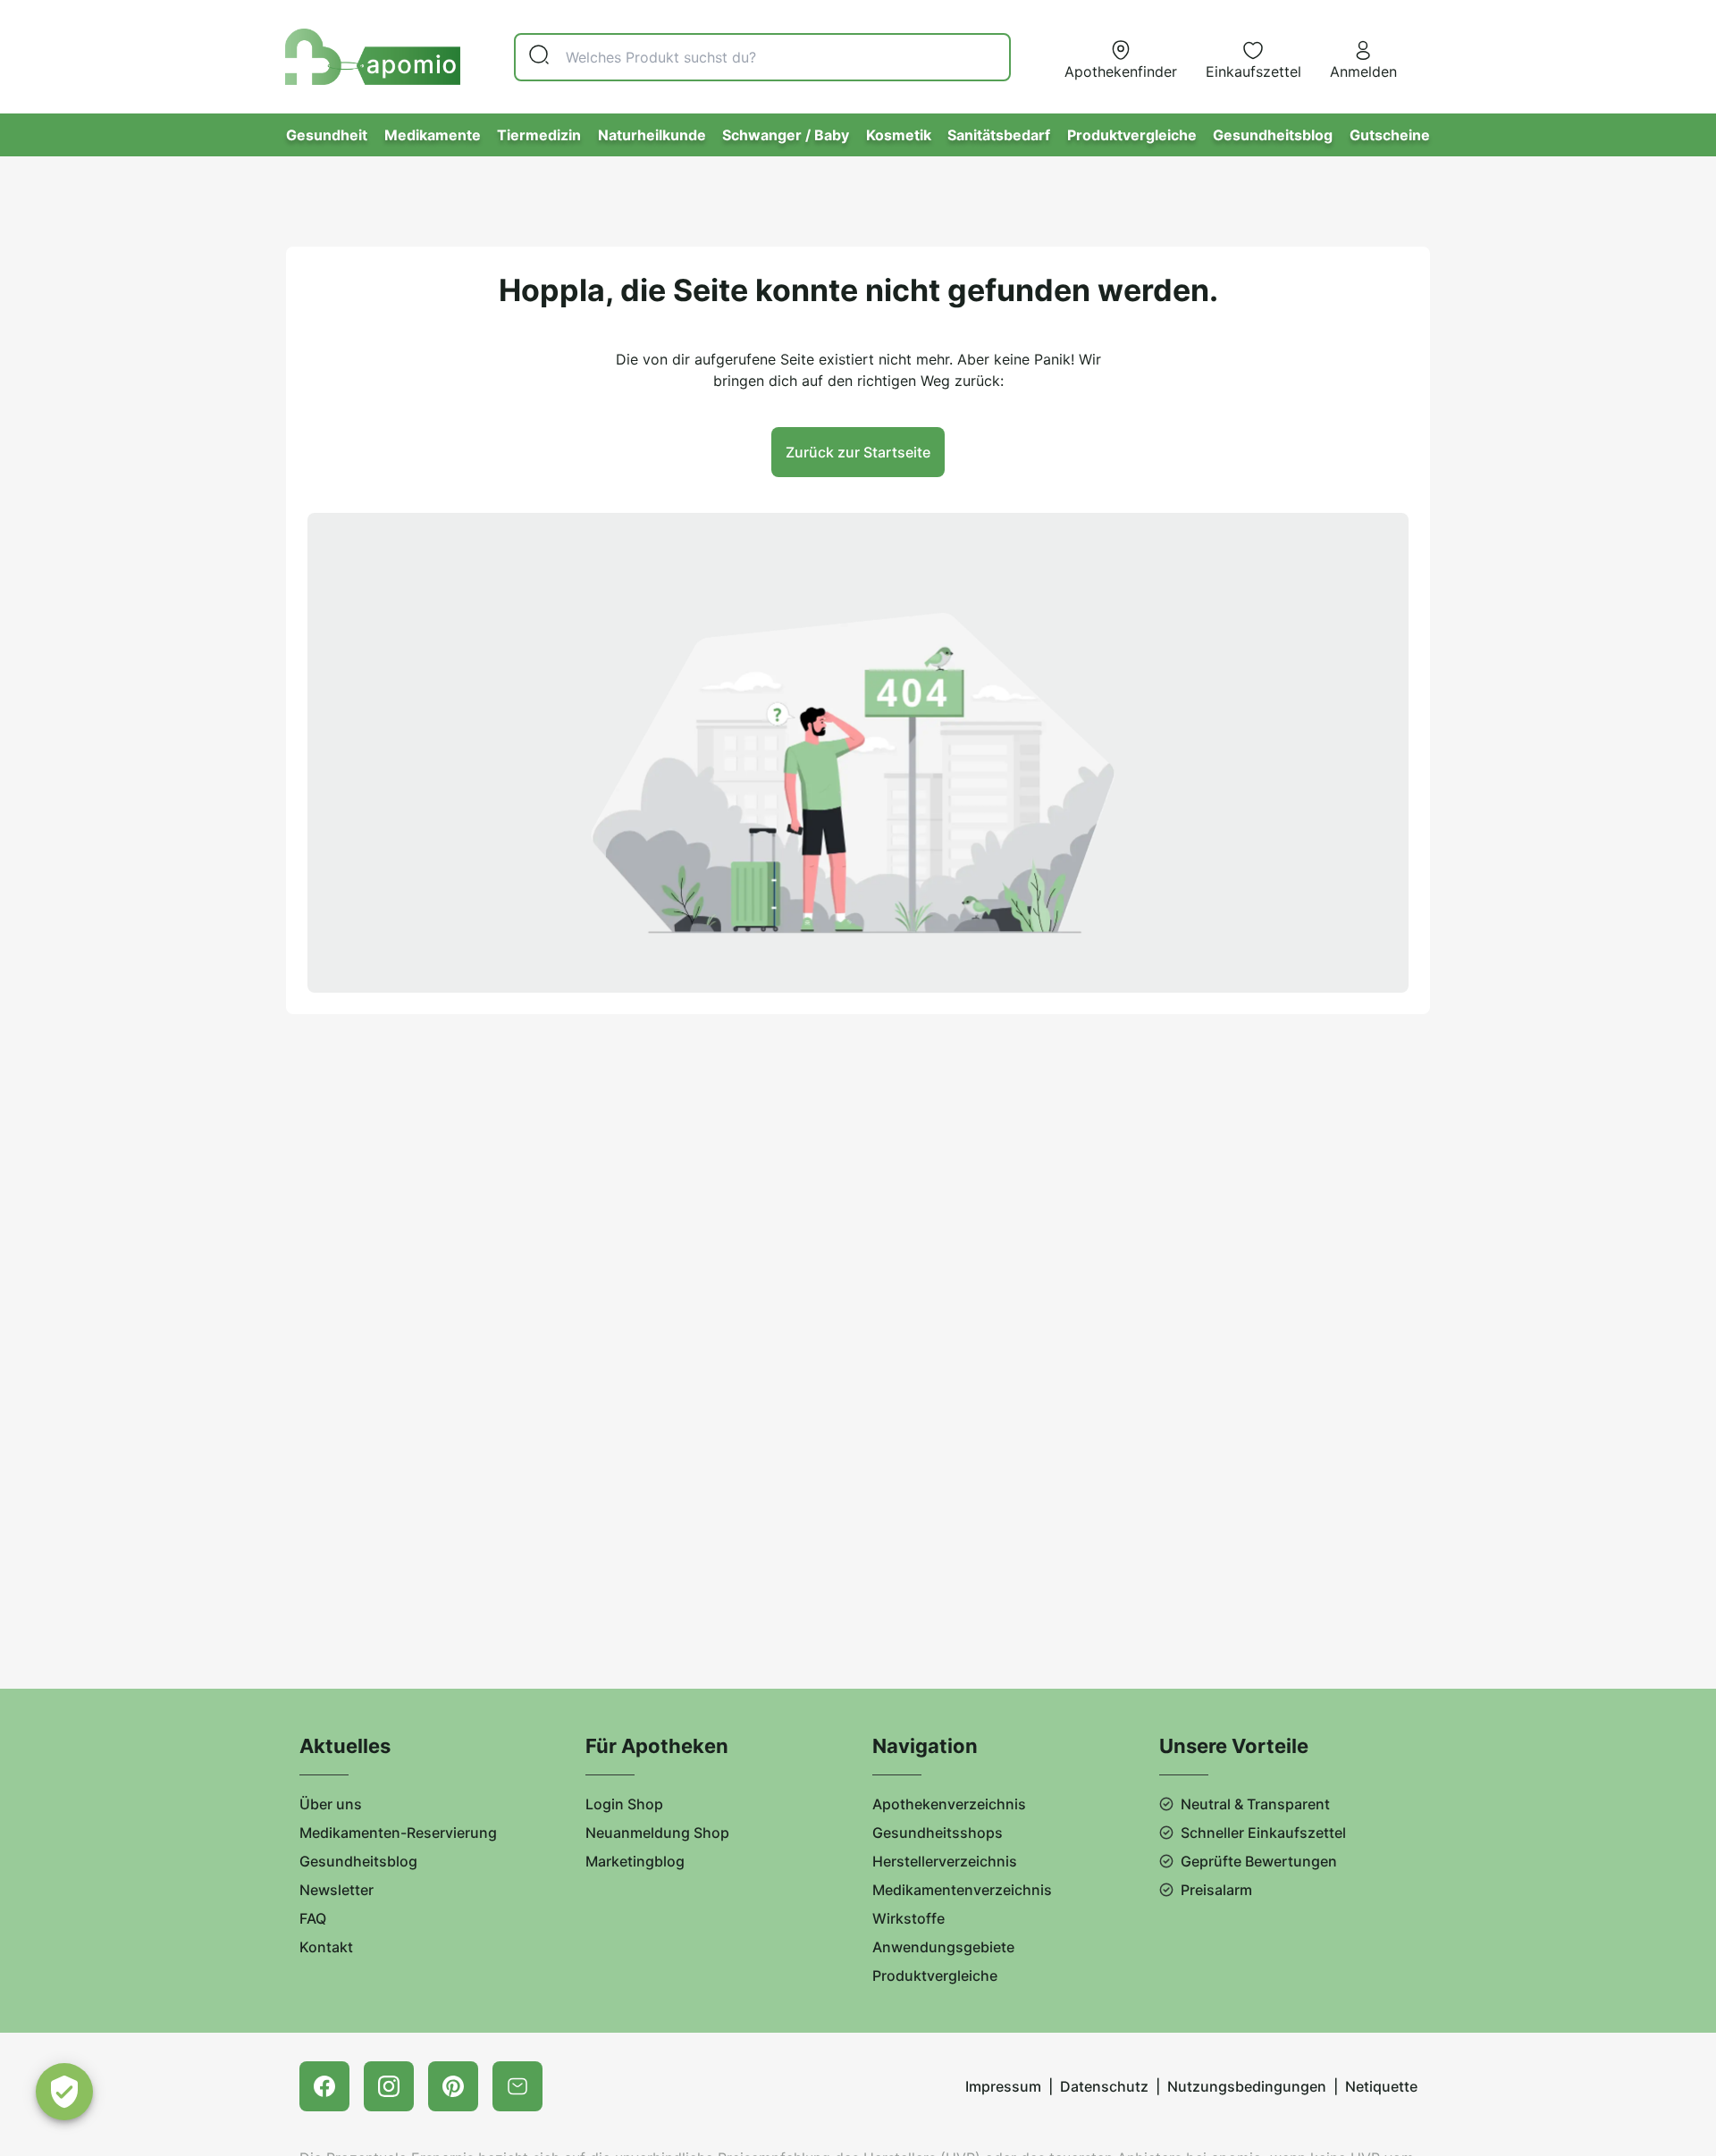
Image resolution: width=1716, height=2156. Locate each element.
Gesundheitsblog (1273, 135)
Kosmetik (899, 135)
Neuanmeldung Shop (657, 1833)
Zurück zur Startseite (858, 452)
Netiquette (1381, 2086)
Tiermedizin (539, 135)
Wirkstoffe (908, 1918)
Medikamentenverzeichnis (962, 1890)
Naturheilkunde (652, 135)
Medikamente (433, 135)
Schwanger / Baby (786, 135)
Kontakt (326, 1947)
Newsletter (336, 1890)
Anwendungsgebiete (943, 1947)
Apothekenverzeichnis (949, 1804)
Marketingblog (635, 1861)
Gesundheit (327, 135)
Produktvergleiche (1132, 135)
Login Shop (624, 1804)
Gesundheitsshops (938, 1833)
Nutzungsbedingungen (1247, 2086)
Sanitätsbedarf (999, 135)
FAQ (313, 1918)
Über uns (331, 1804)
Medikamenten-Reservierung (398, 1833)
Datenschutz (1104, 2086)
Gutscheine (1390, 135)
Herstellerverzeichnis (945, 1861)
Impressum (1003, 2086)
